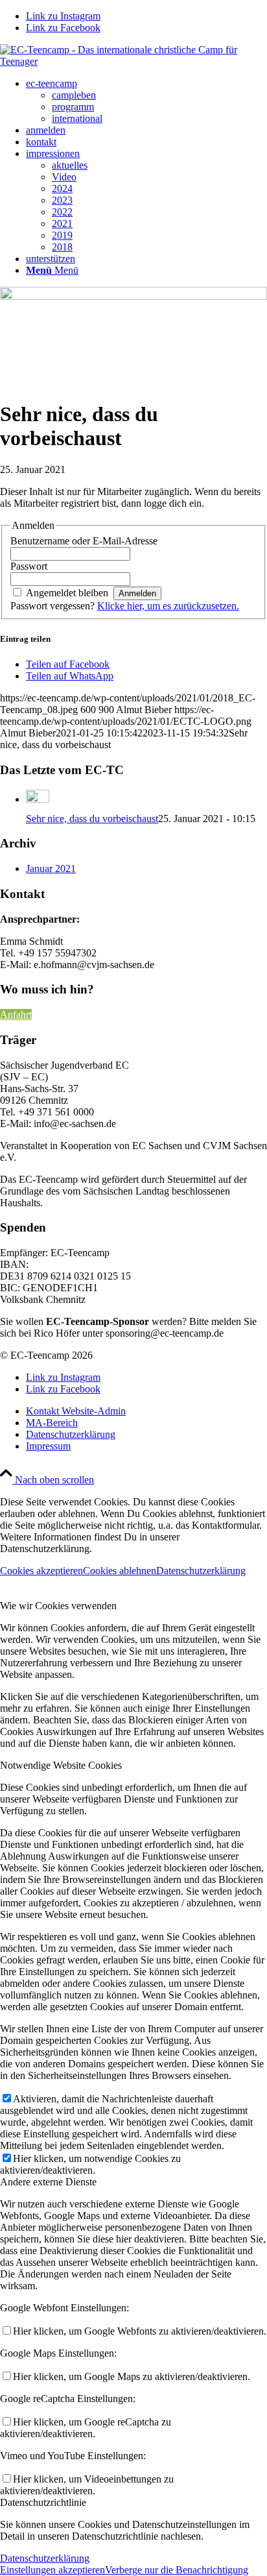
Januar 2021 (51, 869)
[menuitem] (146, 101)
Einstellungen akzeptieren (52, 2570)
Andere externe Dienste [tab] (48, 2182)
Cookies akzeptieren (41, 1571)
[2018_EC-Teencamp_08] (133, 296)
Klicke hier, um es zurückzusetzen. (168, 606)
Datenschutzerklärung (201, 1571)
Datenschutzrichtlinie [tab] (43, 2502)
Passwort (29, 566)
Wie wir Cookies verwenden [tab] (58, 1606)
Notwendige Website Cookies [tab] (61, 1765)
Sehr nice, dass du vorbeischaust (92, 819)
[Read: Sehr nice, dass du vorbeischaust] (38, 799)
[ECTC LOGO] (133, 61)
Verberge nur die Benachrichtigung (177, 2570)
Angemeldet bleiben (67, 593)
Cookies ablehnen (120, 1571)
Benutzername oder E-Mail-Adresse (84, 541)
